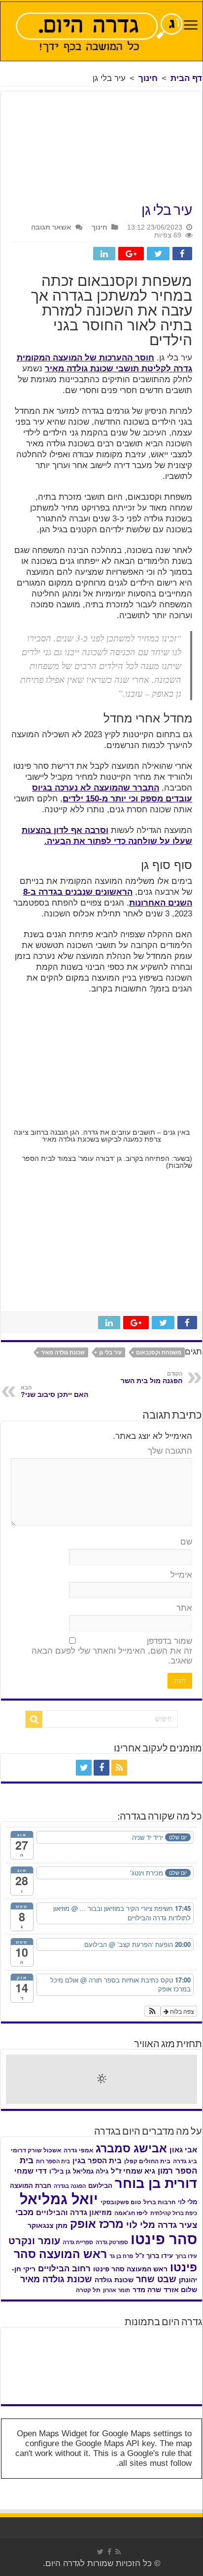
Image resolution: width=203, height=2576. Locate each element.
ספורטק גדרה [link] (112, 2242)
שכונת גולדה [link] (114, 2280)
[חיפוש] (34, 1719)
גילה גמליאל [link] (91, 2171)
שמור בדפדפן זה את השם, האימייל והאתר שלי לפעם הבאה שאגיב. (112, 1651)
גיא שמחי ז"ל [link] (133, 2171)
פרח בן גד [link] (121, 2256)
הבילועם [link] (100, 2186)
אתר (184, 1608)
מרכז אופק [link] (97, 2224)
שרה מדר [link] (147, 2290)
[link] (191, 26)
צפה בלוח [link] (181, 2011)
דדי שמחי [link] (31, 2171)
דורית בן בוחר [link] (156, 2183)
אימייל (181, 1575)
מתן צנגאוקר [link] (48, 2226)
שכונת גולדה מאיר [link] (63, 1352)
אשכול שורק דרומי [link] (36, 2150)
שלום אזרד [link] (180, 2290)
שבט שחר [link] (156, 2279)
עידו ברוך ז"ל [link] (154, 2256)
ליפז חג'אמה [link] (131, 2213)
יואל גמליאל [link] (59, 2199)
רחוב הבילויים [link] (64, 2269)
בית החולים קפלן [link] (147, 2161)
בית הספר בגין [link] (97, 2161)
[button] (152, 2011)
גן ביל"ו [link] (60, 2171)
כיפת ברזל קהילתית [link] (174, 2213)
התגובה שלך (170, 1451)
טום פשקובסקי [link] (121, 2202)
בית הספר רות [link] (53, 2161)
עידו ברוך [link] (186, 2256)
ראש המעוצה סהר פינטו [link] (130, 2269)
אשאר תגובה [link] (51, 227)
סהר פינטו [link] (164, 2239)
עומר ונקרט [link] (34, 2241)
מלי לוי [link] (141, 2225)
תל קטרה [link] (88, 2290)
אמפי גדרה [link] (78, 2150)
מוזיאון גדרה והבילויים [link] (74, 2213)
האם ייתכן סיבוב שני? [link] (54, 1391)
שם (186, 1542)
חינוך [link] (148, 78)
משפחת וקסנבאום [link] (159, 1352)
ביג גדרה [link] (185, 2161)
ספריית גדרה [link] (78, 2242)
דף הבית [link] (186, 78)
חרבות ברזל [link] (159, 2202)
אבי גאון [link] (183, 2150)
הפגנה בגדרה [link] (70, 2186)
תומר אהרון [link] (117, 2290)
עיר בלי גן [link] (110, 1352)
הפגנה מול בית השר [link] (152, 1378)
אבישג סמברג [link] (131, 2148)
